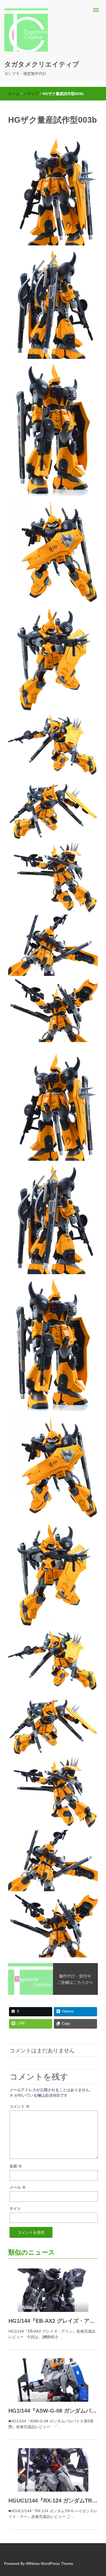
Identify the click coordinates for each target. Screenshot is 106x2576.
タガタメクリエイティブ (42, 64)
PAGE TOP (98, 2494)
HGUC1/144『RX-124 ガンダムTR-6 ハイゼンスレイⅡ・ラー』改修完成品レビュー (53, 2501)
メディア (31, 94)
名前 (16, 2166)
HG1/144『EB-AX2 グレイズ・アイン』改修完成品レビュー (53, 2321)
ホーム (14, 94)
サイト (15, 2208)
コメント (20, 2106)
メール (18, 2187)
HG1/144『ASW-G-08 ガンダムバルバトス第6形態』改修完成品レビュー (53, 2411)
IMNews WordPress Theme (49, 2564)
